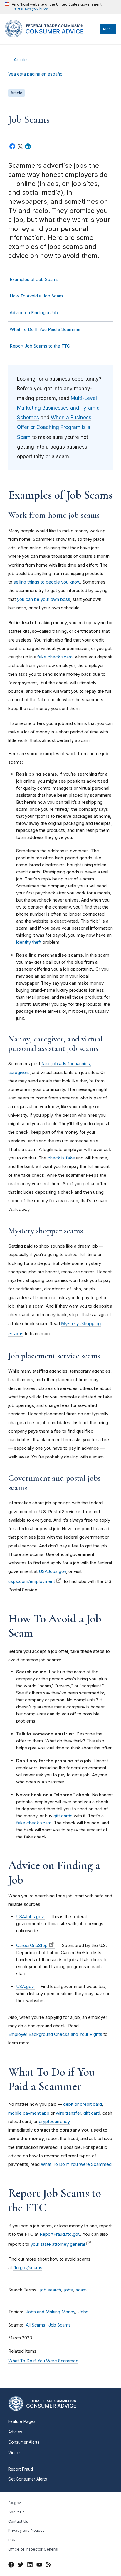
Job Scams (60, 2325)
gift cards (63, 1816)
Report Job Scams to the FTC (40, 346)
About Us (16, 2512)
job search (51, 2290)
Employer (18, 2034)
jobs (69, 2290)
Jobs (83, 2312)
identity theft (29, 942)
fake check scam (34, 1823)
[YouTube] (39, 2565)
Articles (21, 60)
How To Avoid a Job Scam (36, 296)
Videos (15, 2453)
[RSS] (49, 2565)
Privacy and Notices (26, 2530)
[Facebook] (11, 2565)
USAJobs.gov (31, 1916)
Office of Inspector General (33, 2549)
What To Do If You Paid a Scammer (45, 329)
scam (81, 2290)
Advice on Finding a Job (34, 313)
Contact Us (18, 2521)
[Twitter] (21, 2565)
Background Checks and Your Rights (66, 2034)
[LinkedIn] (30, 2565)
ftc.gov (15, 2503)
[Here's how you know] (53, 7)
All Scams (36, 2325)
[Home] (51, 36)
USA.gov (26, 1986)
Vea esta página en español (36, 74)
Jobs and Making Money (51, 2312)
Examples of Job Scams (34, 279)
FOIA (12, 2540)
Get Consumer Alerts (28, 2479)
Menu (108, 29)
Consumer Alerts (24, 2442)
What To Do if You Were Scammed (43, 2361)
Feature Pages (22, 2421)
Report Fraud (21, 2469)
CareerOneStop (32, 1945)
